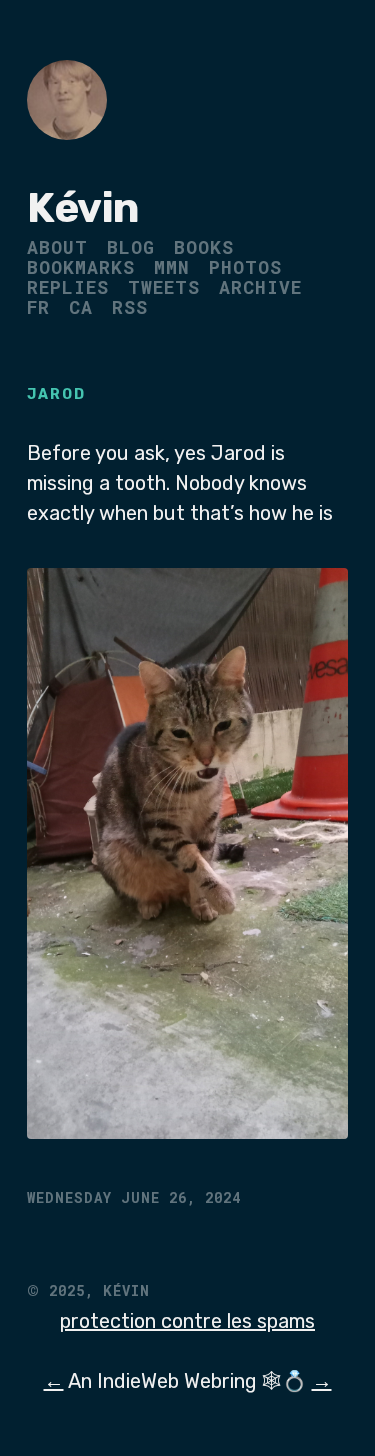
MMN (172, 267)
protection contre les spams (187, 1321)
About (57, 247)
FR (38, 307)
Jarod (56, 394)
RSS (130, 307)
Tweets (164, 287)
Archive (260, 287)
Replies (68, 287)
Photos (245, 267)
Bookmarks (81, 267)
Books (204, 247)
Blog (131, 247)
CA (81, 307)
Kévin (83, 208)
